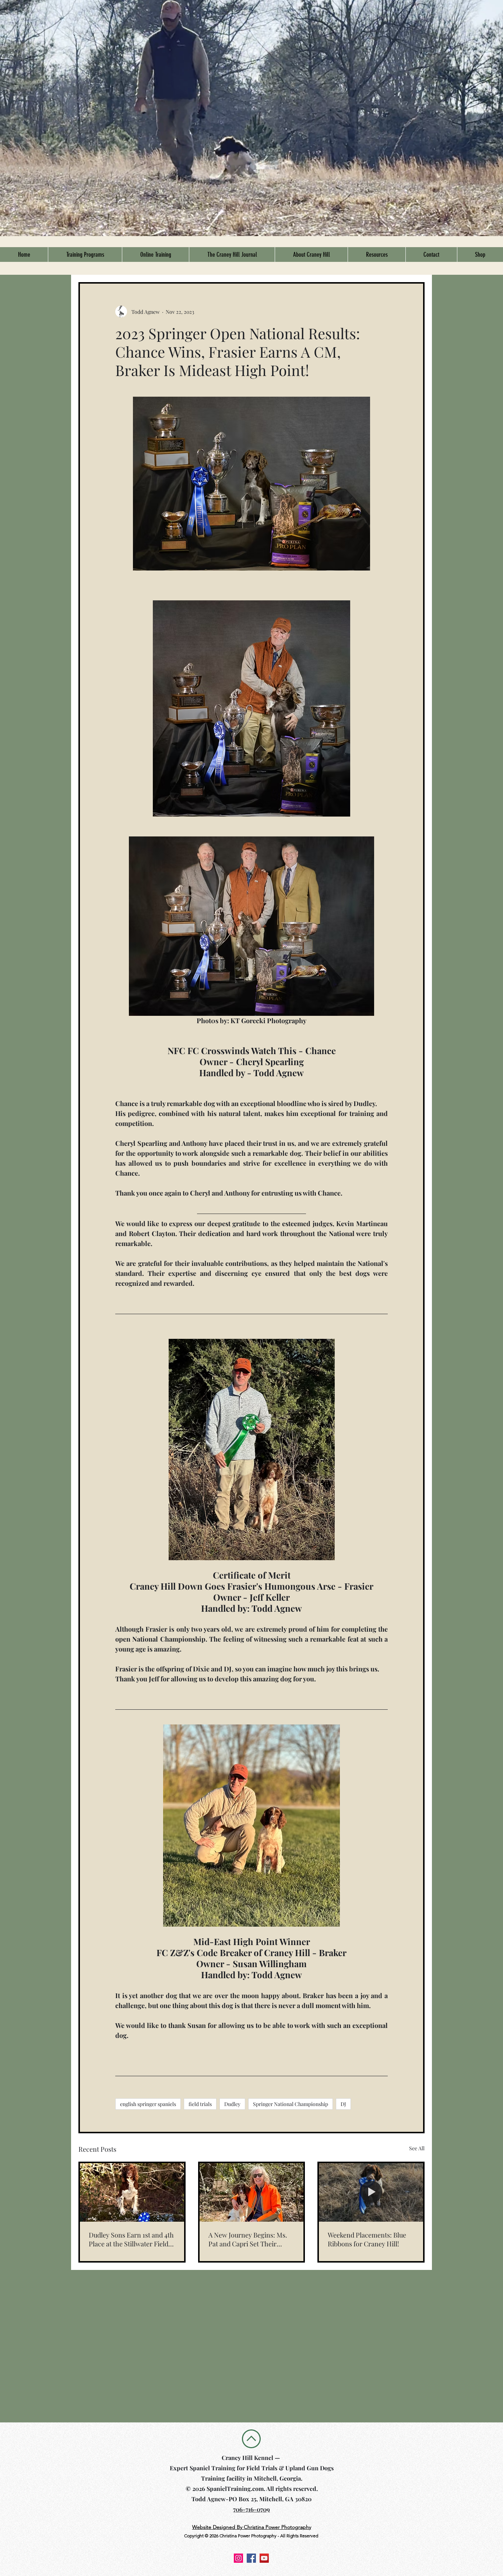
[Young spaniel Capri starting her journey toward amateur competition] (252, 2192)
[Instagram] (238, 2558)
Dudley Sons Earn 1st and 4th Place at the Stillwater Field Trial (131, 2239)
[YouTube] (264, 2558)
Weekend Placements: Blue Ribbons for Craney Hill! (367, 2239)
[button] (85, 255)
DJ (343, 2104)
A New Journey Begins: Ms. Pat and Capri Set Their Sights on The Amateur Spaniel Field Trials (248, 2239)
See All (417, 2148)
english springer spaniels (148, 2104)
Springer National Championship (291, 2104)
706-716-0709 (251, 2509)
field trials (200, 2104)
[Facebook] (251, 2558)
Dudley (232, 2104)
